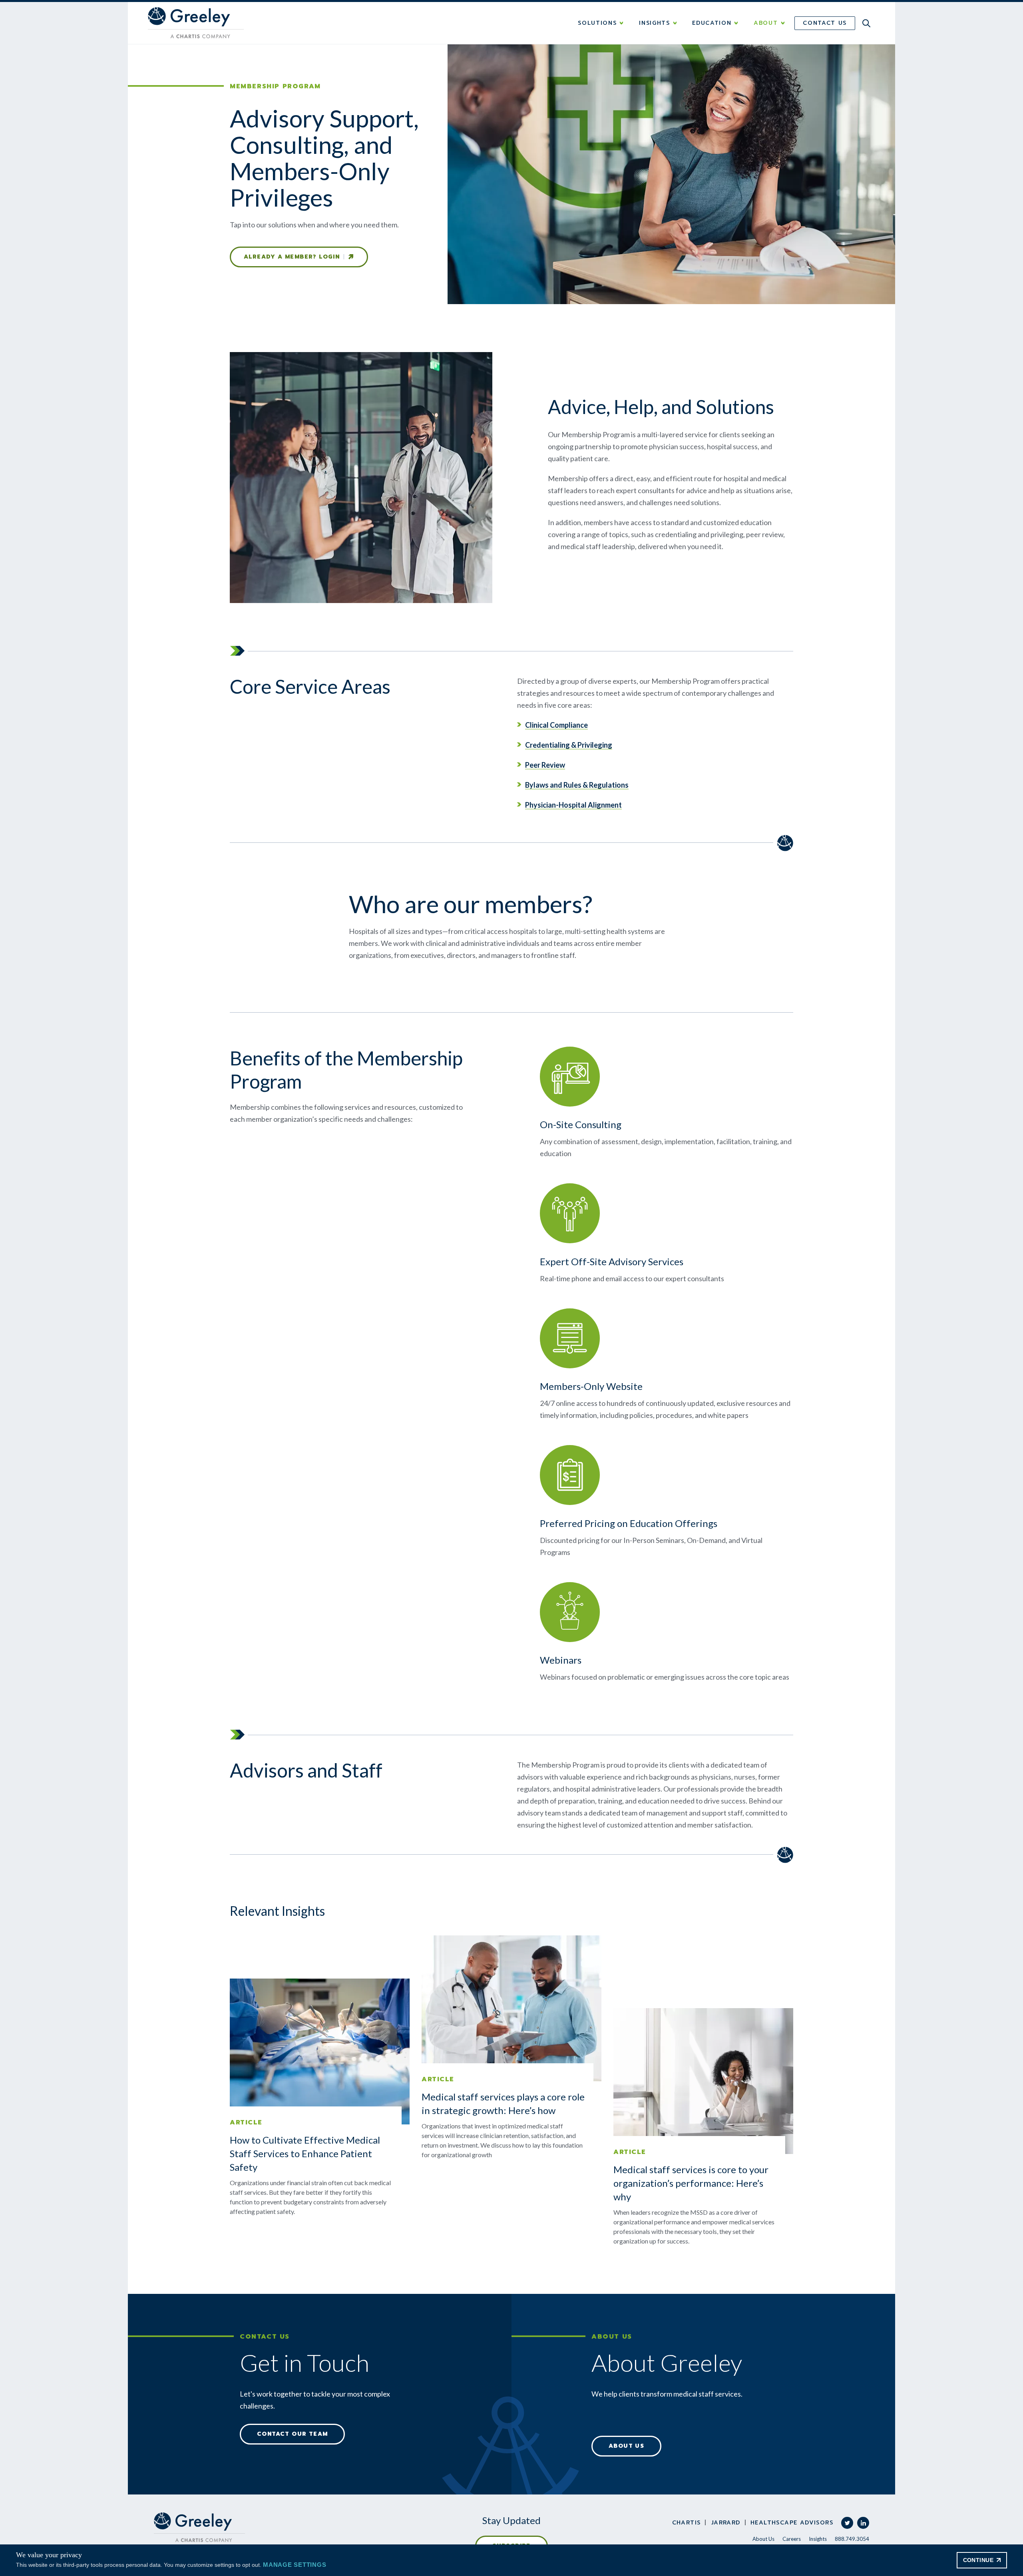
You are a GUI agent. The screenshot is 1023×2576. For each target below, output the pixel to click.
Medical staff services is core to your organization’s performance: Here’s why (691, 2183)
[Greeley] (196, 23)
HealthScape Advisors (792, 2523)
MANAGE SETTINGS (295, 2565)
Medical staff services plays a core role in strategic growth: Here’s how (503, 2103)
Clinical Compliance (556, 725)
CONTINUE (978, 2560)
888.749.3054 (852, 2539)
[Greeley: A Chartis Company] (199, 2527)
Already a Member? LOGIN (292, 257)
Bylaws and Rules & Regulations (577, 785)
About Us (626, 2446)
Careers (792, 2539)
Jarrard (726, 2523)
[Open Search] (866, 23)
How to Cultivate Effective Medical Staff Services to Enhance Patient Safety (305, 2153)
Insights (818, 2539)
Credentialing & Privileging (569, 745)
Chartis (687, 2523)
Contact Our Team (292, 2434)
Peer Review (545, 765)
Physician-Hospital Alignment (573, 805)
